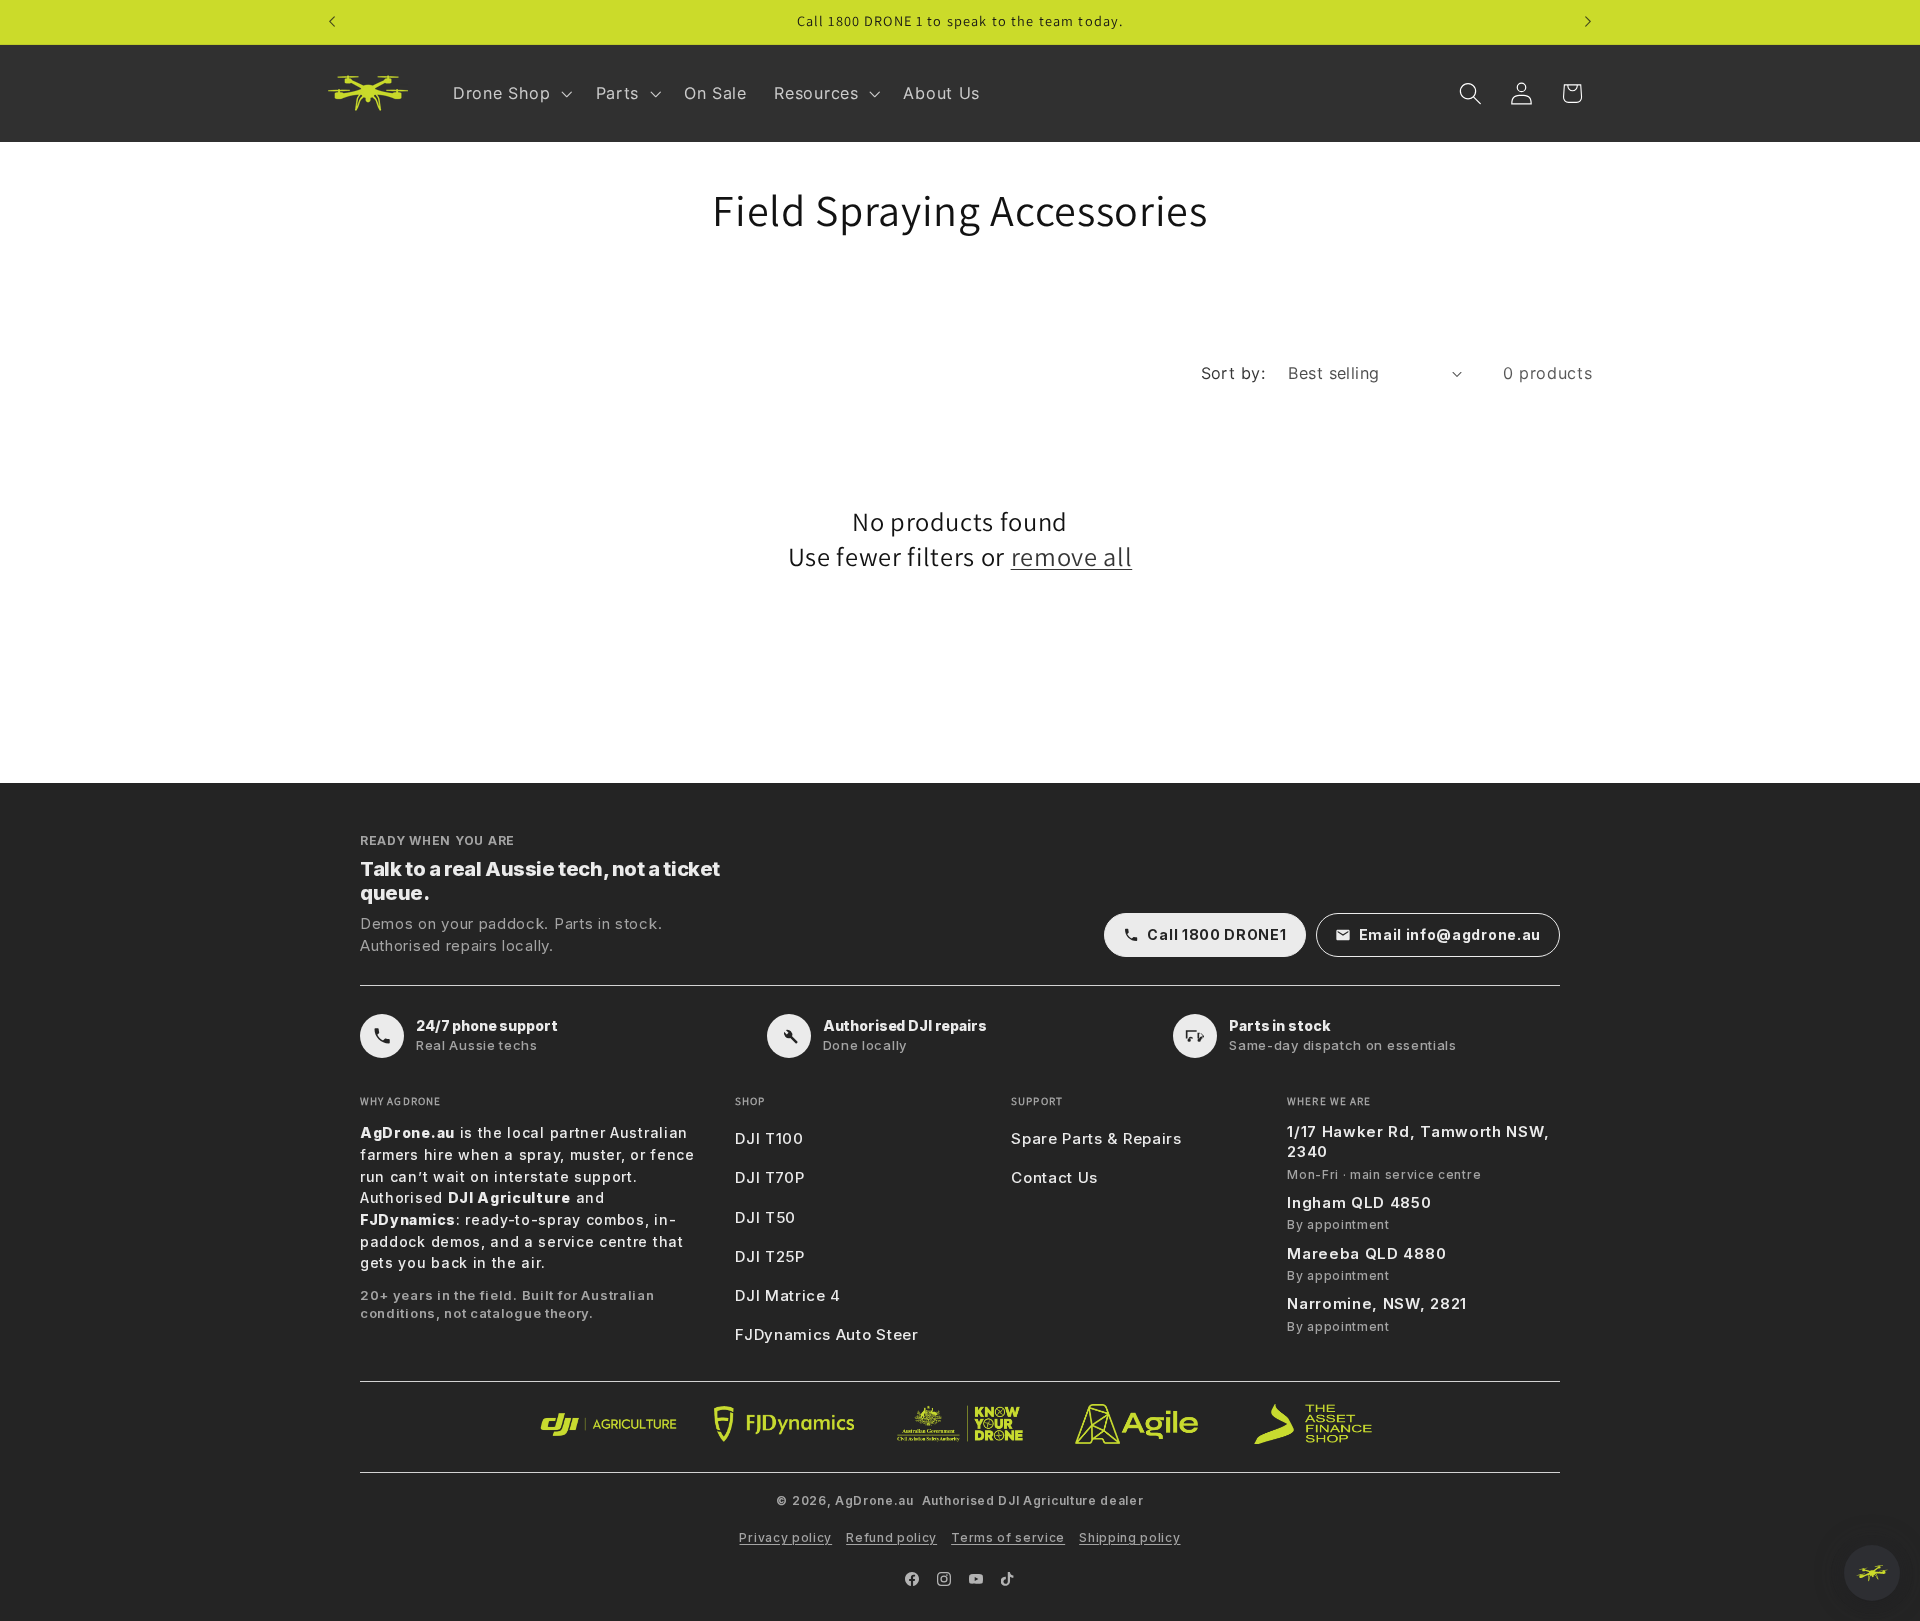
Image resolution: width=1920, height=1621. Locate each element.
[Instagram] (944, 1579)
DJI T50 (765, 1217)
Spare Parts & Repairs (1096, 1138)
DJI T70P (770, 1177)
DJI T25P (770, 1256)
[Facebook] (912, 1579)
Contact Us (1054, 1177)
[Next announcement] (1588, 22)
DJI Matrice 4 (788, 1295)
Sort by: (1233, 373)
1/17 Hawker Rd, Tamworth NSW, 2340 (1418, 1141)
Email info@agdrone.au (1450, 934)
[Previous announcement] (332, 22)
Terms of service (1008, 1537)
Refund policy (891, 1537)
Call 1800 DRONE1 (1216, 934)
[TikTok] (1008, 1579)
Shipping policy (1129, 1537)
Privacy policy (785, 1537)
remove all (1072, 557)
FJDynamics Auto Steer (827, 1334)
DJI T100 (769, 1138)
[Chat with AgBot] (1872, 1573)
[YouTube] (976, 1579)
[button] (510, 93)
